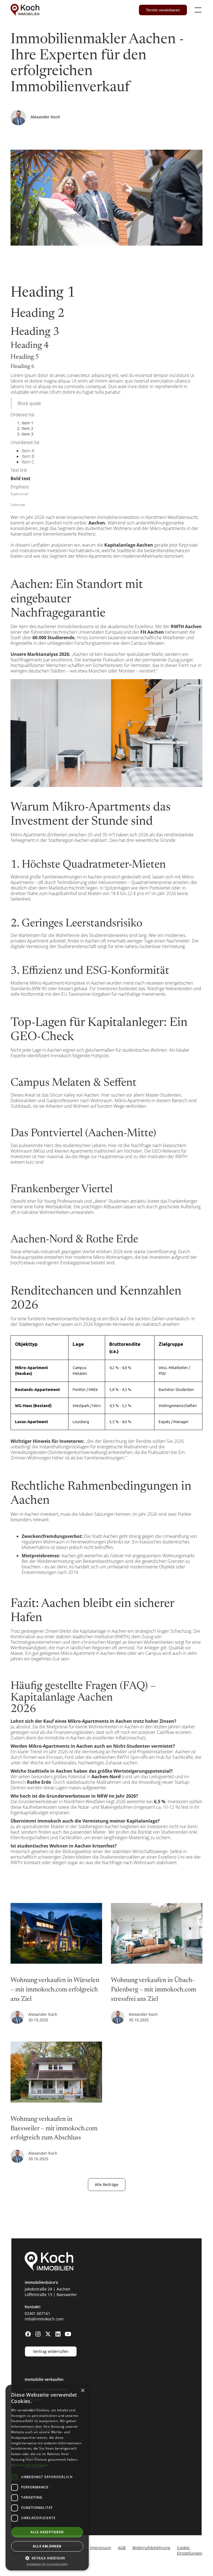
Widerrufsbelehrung (151, 2548)
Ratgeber (33, 2409)
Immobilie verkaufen (44, 2379)
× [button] (83, 2391)
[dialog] (47, 2478)
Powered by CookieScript (47, 2564)
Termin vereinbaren (163, 10)
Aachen (32, 2457)
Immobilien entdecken (46, 2389)
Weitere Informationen (29, 2465)
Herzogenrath (38, 2487)
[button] (197, 10)
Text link (19, 470)
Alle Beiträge (107, 2184)
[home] (25, 10)
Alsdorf (31, 2477)
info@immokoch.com (44, 2319)
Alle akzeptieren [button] (47, 2532)
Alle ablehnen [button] (47, 2546)
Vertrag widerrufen (51, 2351)
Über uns (33, 2399)
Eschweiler (35, 2507)
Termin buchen (39, 2429)
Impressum (101, 2548)
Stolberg (33, 2517)
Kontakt (32, 2419)
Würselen (34, 2497)
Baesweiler (35, 2467)
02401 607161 (37, 2313)
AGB (122, 2548)
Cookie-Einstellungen (190, 2550)
